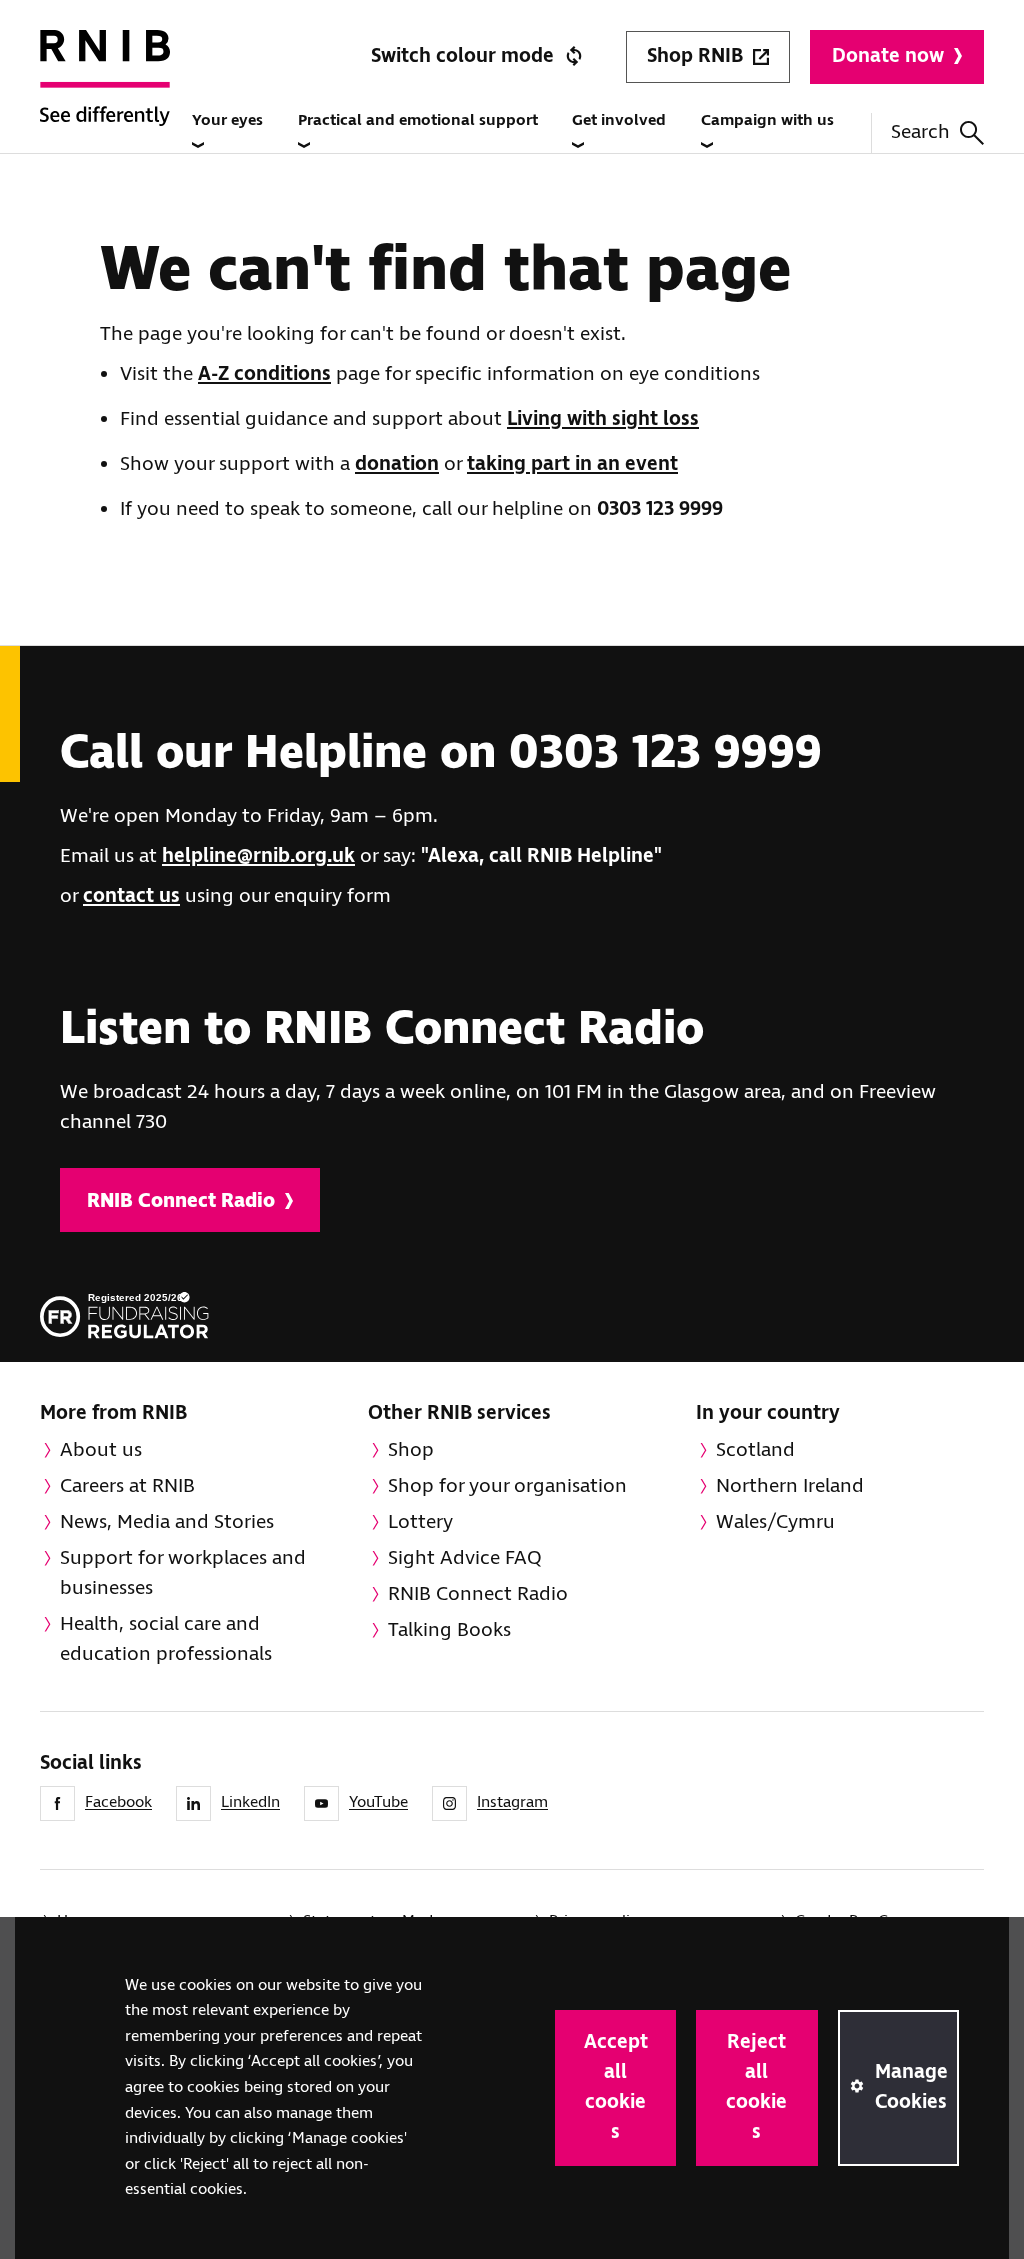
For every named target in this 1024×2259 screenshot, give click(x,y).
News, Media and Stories (167, 1522)
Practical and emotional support (418, 120)
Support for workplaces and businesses (183, 1573)
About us (101, 1450)
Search (920, 132)
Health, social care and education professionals (166, 1639)
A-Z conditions (264, 374)
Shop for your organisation (507, 1486)
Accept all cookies (616, 2087)
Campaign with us (767, 120)
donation (397, 464)
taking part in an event (572, 464)
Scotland (755, 1450)
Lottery (420, 1522)
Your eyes (227, 120)
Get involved (619, 120)
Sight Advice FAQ (465, 1558)
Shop (411, 1450)
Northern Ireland (790, 1486)
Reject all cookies (756, 2087)
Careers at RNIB (127, 1486)
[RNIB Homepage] (105, 101)
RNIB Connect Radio (181, 1201)
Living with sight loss (603, 419)
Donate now (888, 56)
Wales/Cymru (775, 1522)
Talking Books (449, 1630)
